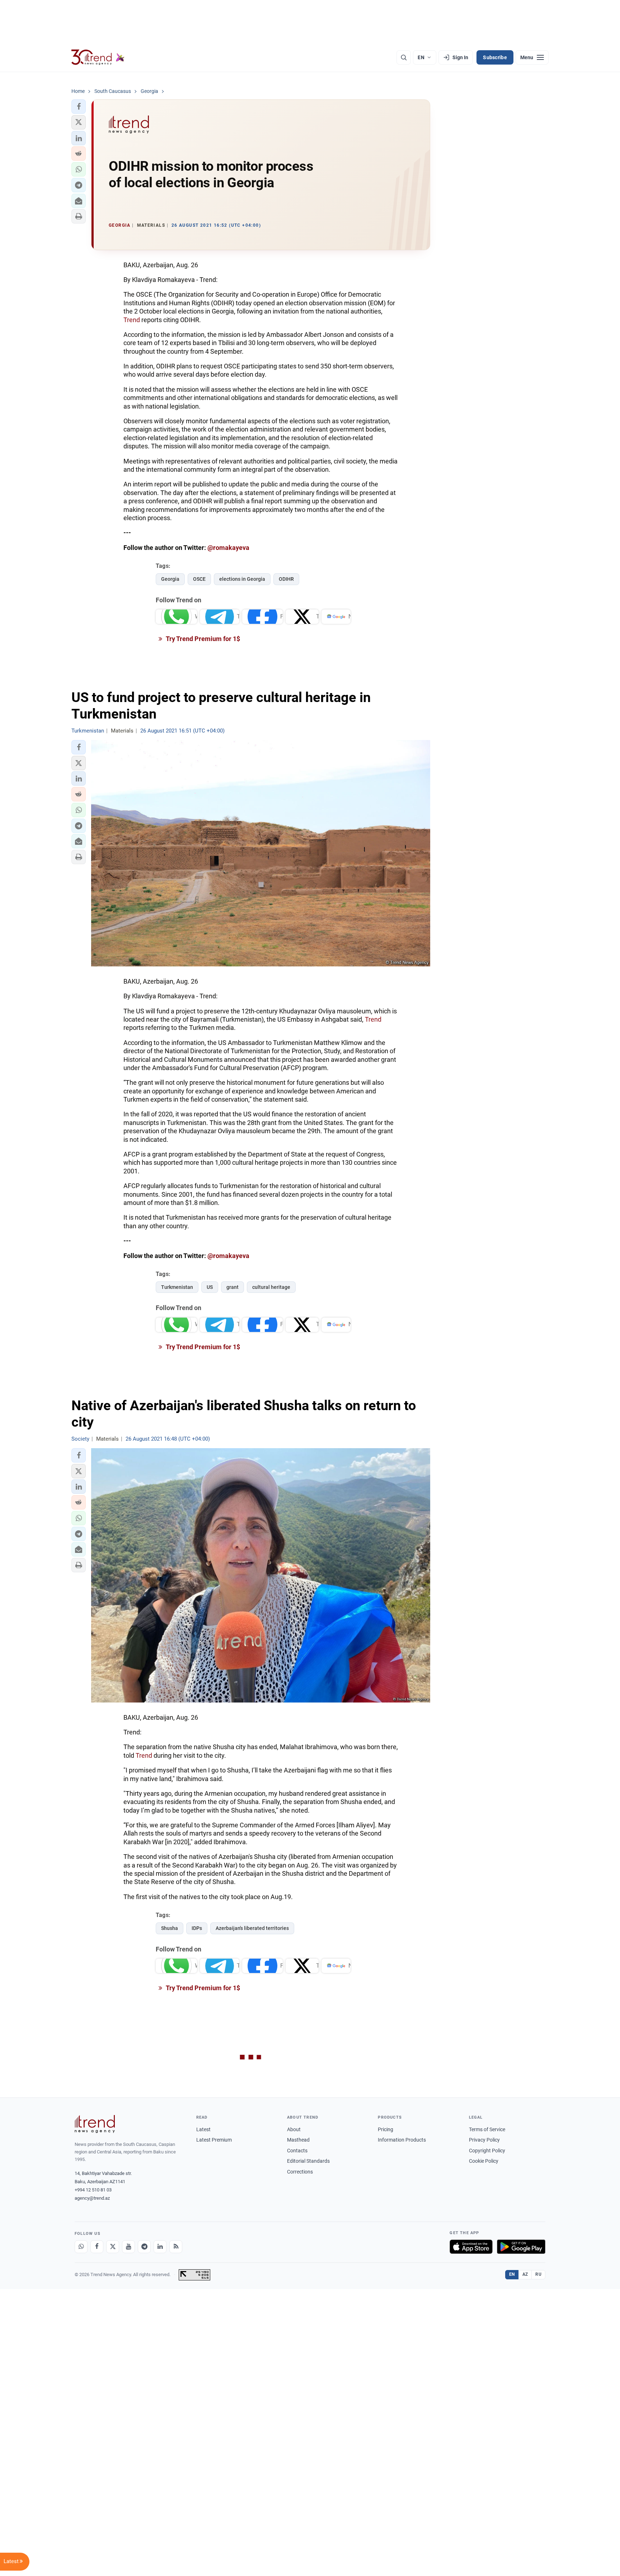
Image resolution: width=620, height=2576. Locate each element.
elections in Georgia (242, 579)
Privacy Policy (484, 2140)
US (210, 1287)
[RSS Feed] (176, 2247)
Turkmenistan (177, 1287)
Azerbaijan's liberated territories (252, 1928)
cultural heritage (271, 1287)
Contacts (297, 2151)
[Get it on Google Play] (521, 2247)
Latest (203, 2129)
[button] (79, 107)
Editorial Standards (308, 2161)
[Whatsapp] (81, 2247)
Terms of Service (487, 2129)
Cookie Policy (484, 2161)
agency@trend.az (92, 2198)
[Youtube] (128, 2247)
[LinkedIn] (160, 2247)
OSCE (199, 579)
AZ (525, 2274)
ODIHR (286, 579)
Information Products (402, 2140)
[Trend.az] (98, 57)
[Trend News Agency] (95, 2124)
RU (538, 2274)
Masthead (298, 2140)
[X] (113, 2247)
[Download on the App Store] (471, 2247)
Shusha (170, 1928)
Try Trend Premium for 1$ (202, 639)
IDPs (197, 1928)
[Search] (404, 57)
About (294, 2129)
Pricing (386, 2129)
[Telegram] (144, 2247)
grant (232, 1287)
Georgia (170, 579)
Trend (132, 320)
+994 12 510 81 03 (93, 2190)
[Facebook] (97, 2247)
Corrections (300, 2172)
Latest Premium (214, 2140)
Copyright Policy (487, 2151)
